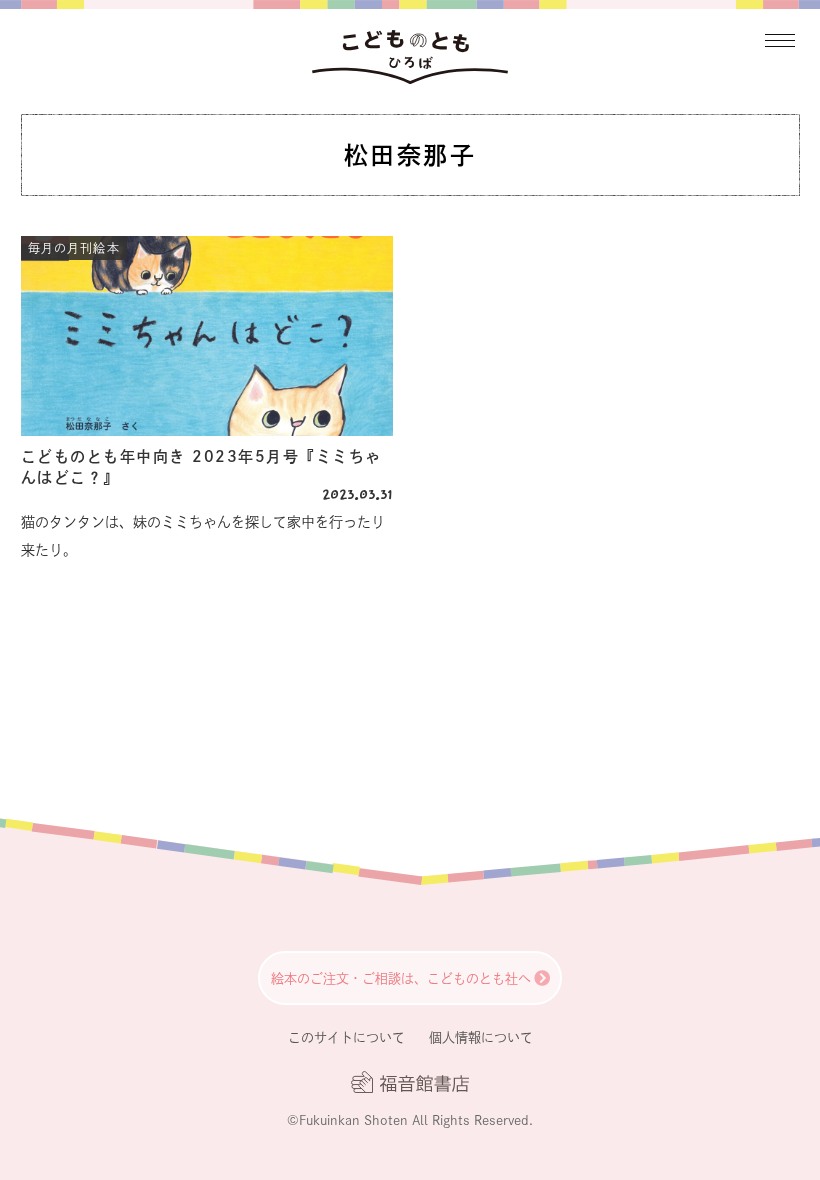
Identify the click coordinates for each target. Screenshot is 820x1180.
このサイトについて (346, 1037)
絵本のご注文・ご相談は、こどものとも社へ (401, 978)
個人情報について (481, 1037)
